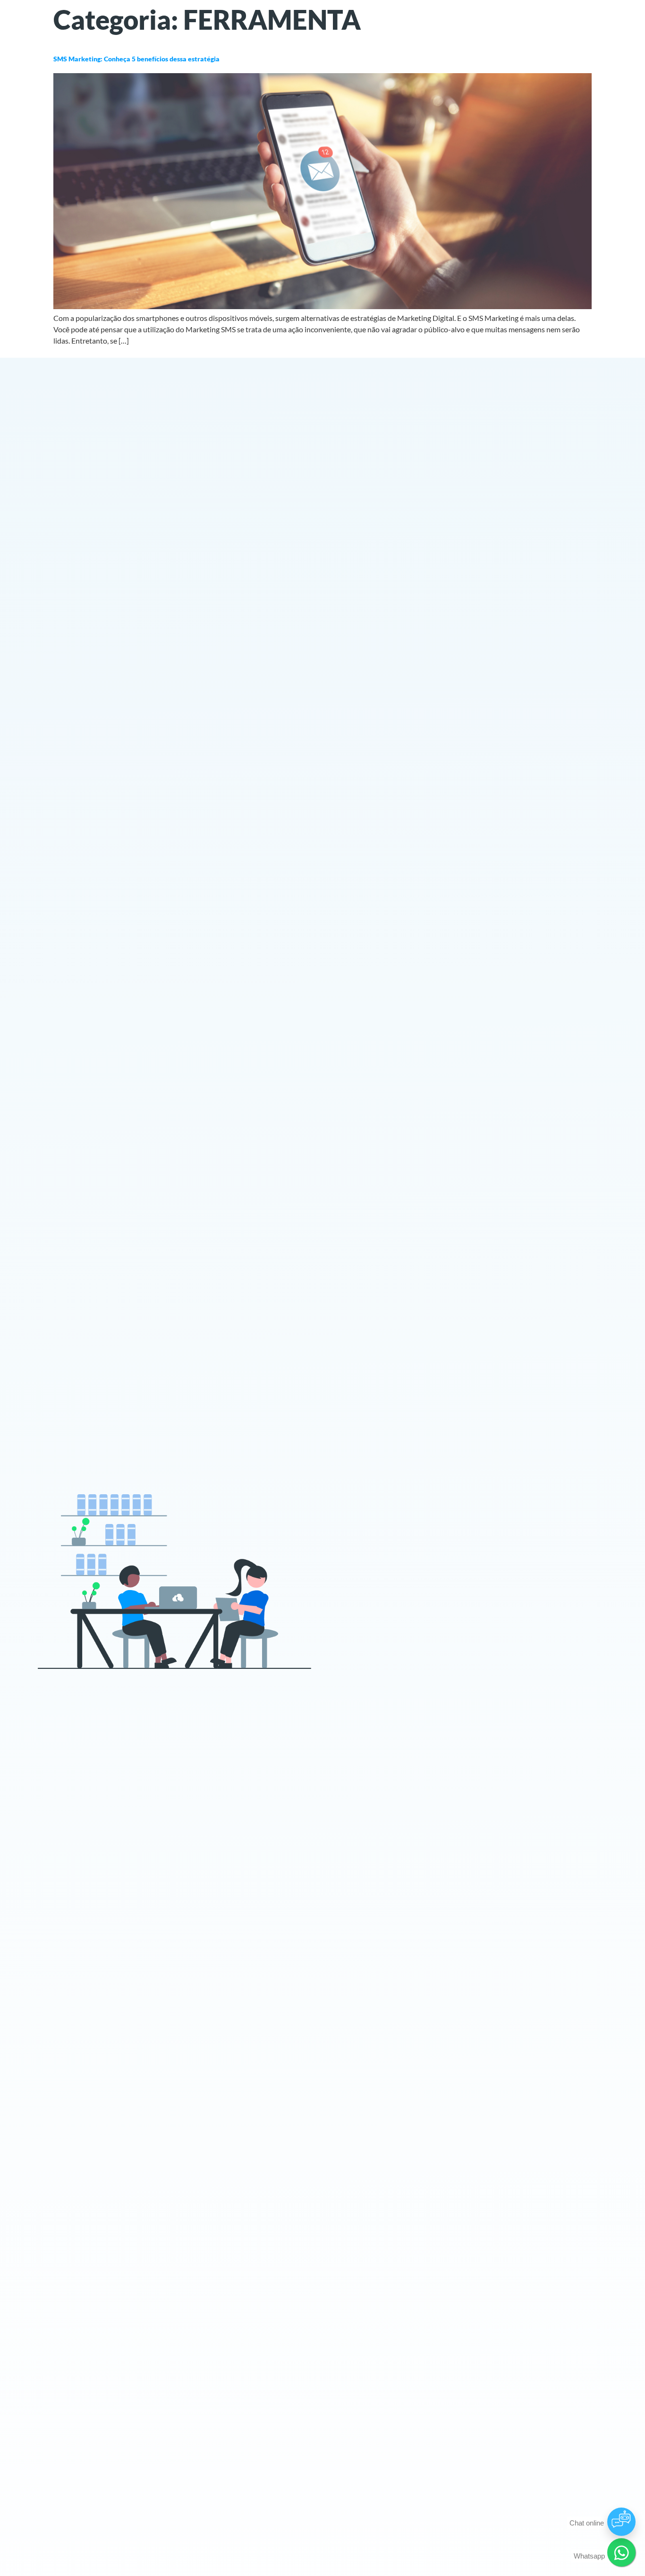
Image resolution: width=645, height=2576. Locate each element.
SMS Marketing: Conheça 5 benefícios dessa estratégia (136, 59)
